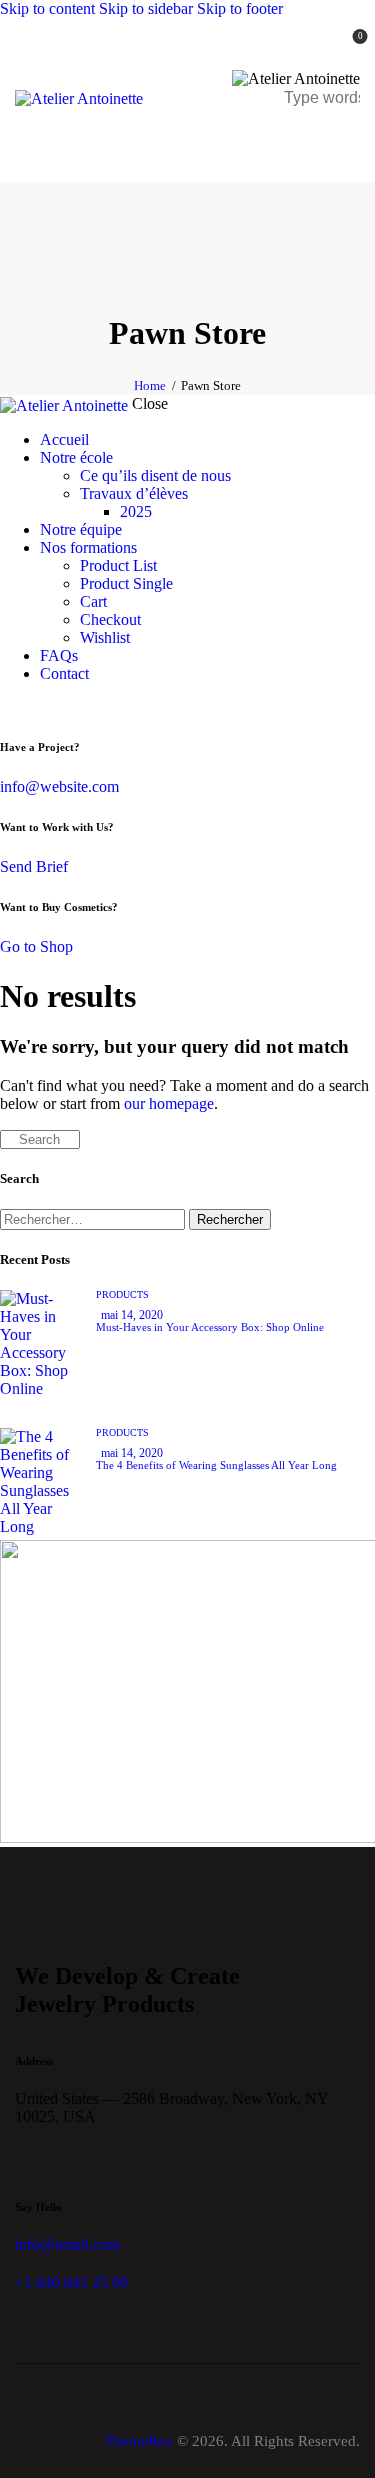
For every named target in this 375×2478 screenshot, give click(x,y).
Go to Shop (36, 946)
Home (150, 385)
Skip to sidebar (146, 8)
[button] (347, 140)
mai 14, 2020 (132, 1315)
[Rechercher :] (94, 1218)
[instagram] (78, 707)
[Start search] (6, 1140)
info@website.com (59, 786)
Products (122, 1294)
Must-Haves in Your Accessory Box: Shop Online (210, 1327)
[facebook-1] (11, 707)
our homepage (169, 1103)
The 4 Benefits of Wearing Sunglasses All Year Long (216, 1465)
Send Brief (34, 866)
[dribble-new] (56, 707)
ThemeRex (139, 2441)
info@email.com (67, 2244)
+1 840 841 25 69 (71, 2282)
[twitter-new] (33, 707)
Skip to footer (240, 8)
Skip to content (47, 8)
